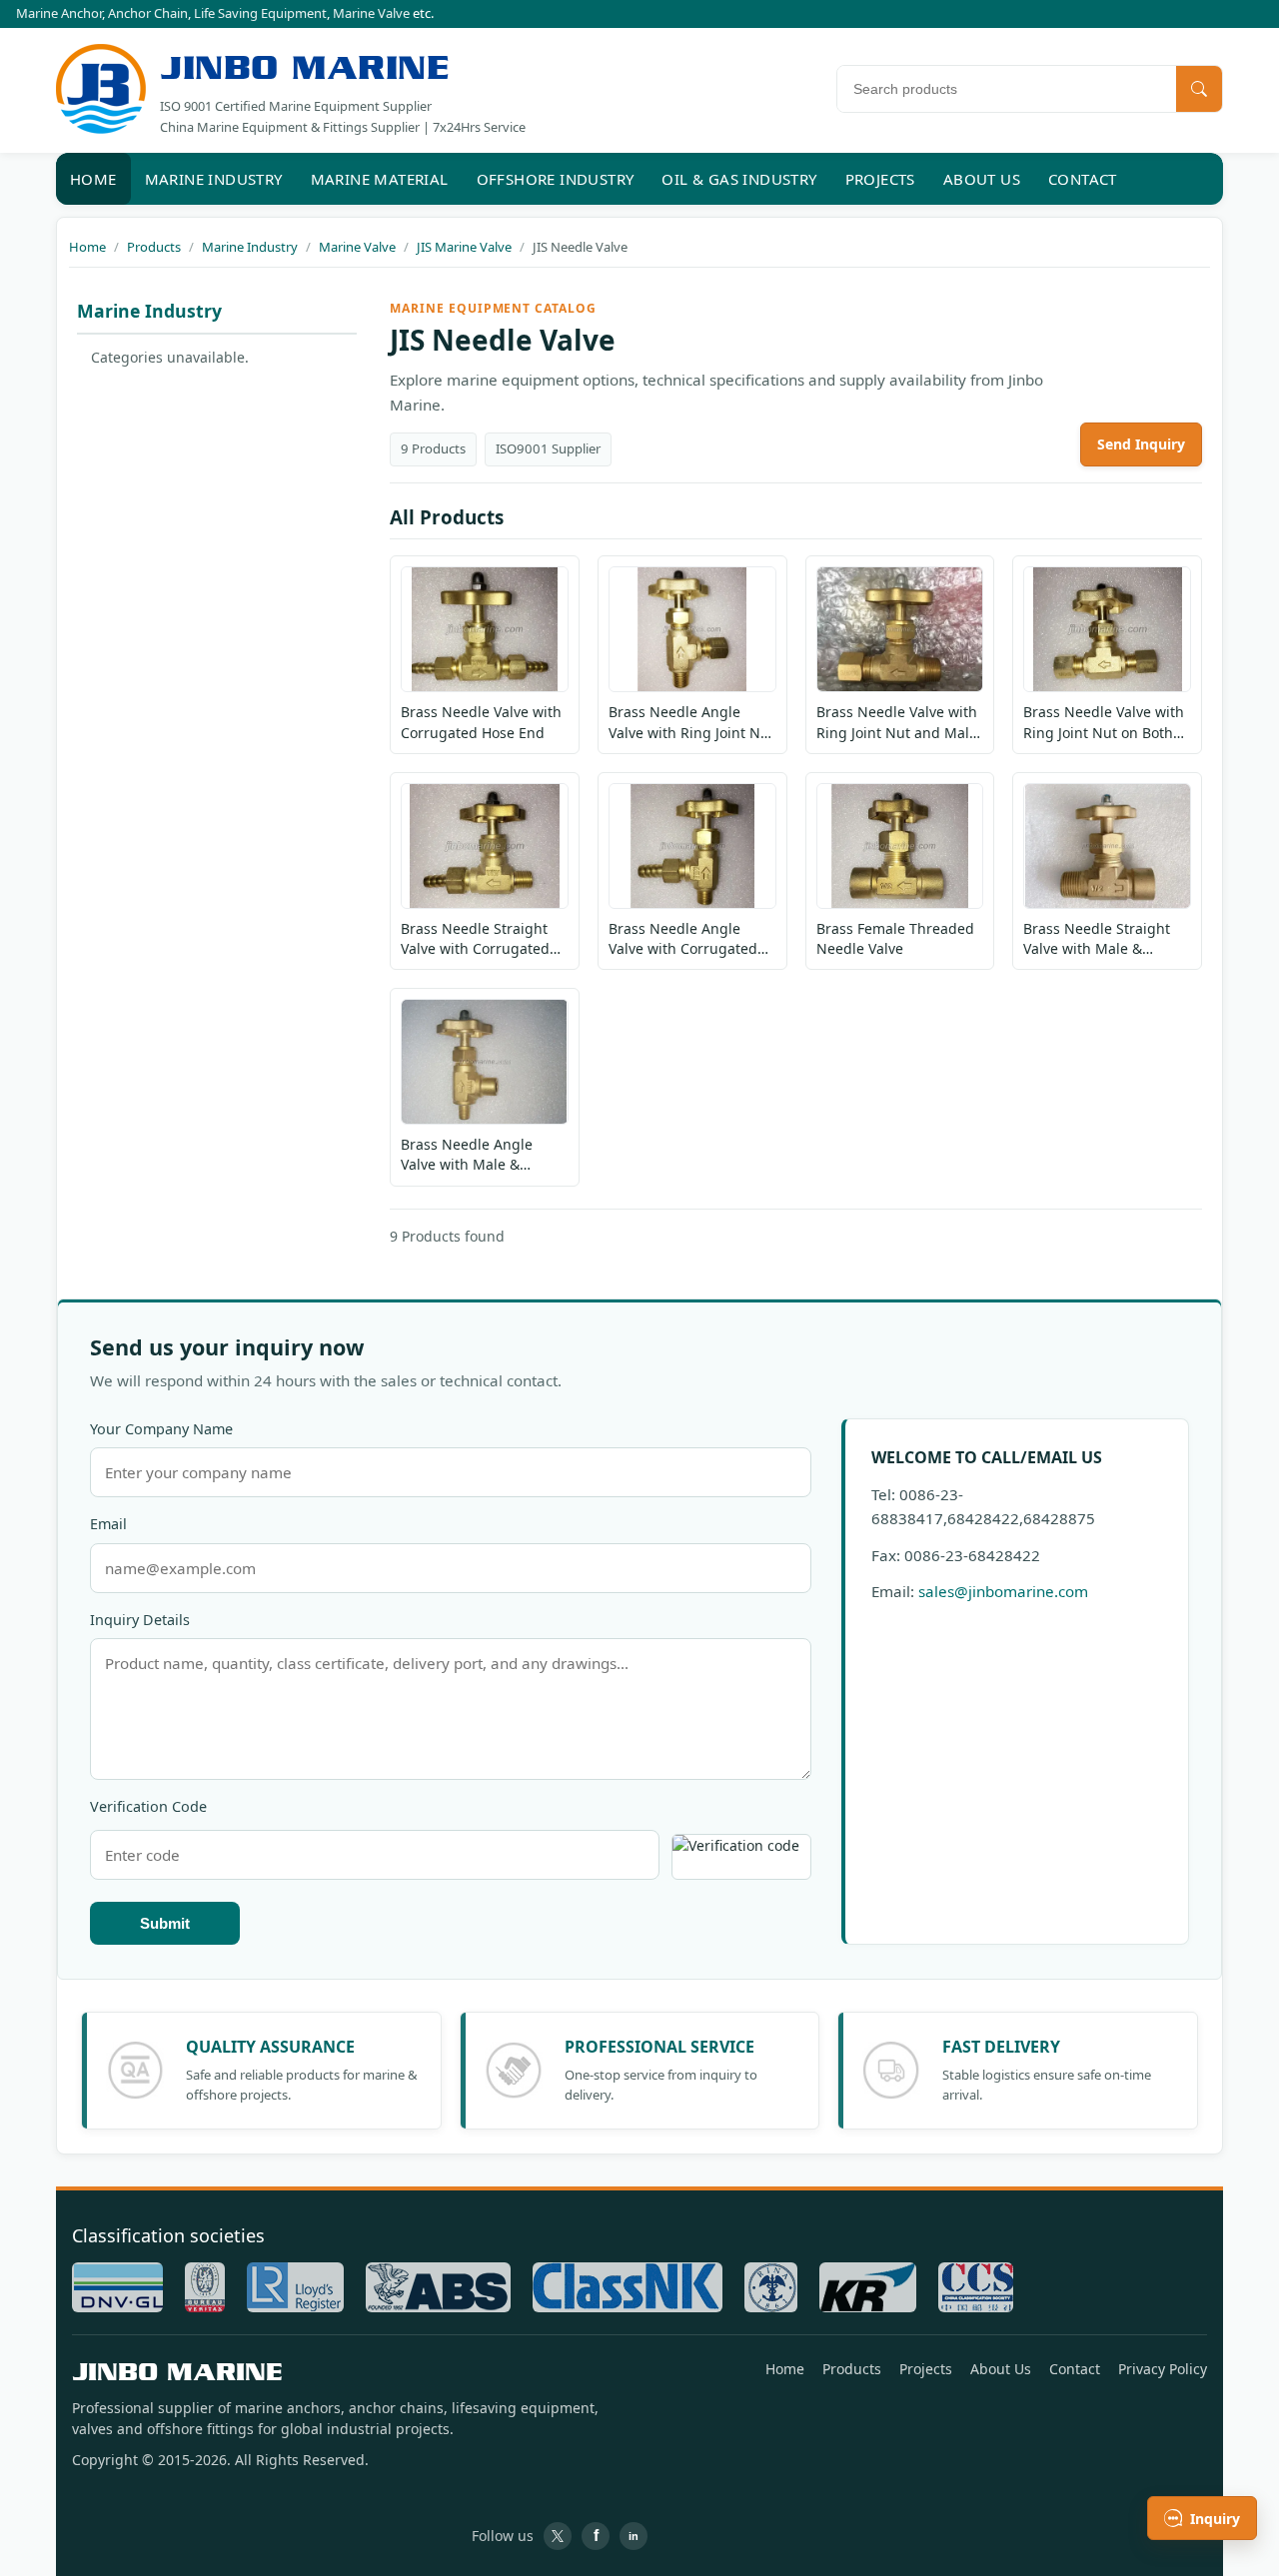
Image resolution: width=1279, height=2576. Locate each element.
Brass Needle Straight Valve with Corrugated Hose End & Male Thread (484, 939)
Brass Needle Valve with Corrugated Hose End (481, 722)
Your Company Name (161, 1429)
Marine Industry (214, 179)
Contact (1083, 179)
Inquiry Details (140, 1620)
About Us (982, 179)
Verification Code (148, 1806)
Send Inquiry (1141, 444)
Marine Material (380, 179)
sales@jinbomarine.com (1003, 1591)
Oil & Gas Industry (739, 179)
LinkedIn (634, 2536)
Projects (880, 179)
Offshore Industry (556, 179)
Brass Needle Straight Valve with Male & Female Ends (1097, 939)
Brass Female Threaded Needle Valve (895, 938)
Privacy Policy (1163, 2369)
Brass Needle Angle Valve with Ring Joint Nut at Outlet (691, 723)
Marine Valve (371, 13)
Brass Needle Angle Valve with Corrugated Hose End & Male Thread (691, 939)
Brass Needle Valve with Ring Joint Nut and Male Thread (897, 723)
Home (93, 179)
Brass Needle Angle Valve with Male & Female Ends (467, 1155)
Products (852, 2369)
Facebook (596, 2536)
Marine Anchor (59, 13)
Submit (165, 1923)
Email (108, 1524)
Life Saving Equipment (260, 13)
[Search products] (1199, 89)
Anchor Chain (148, 13)
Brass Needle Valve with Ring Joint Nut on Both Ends (1104, 723)
